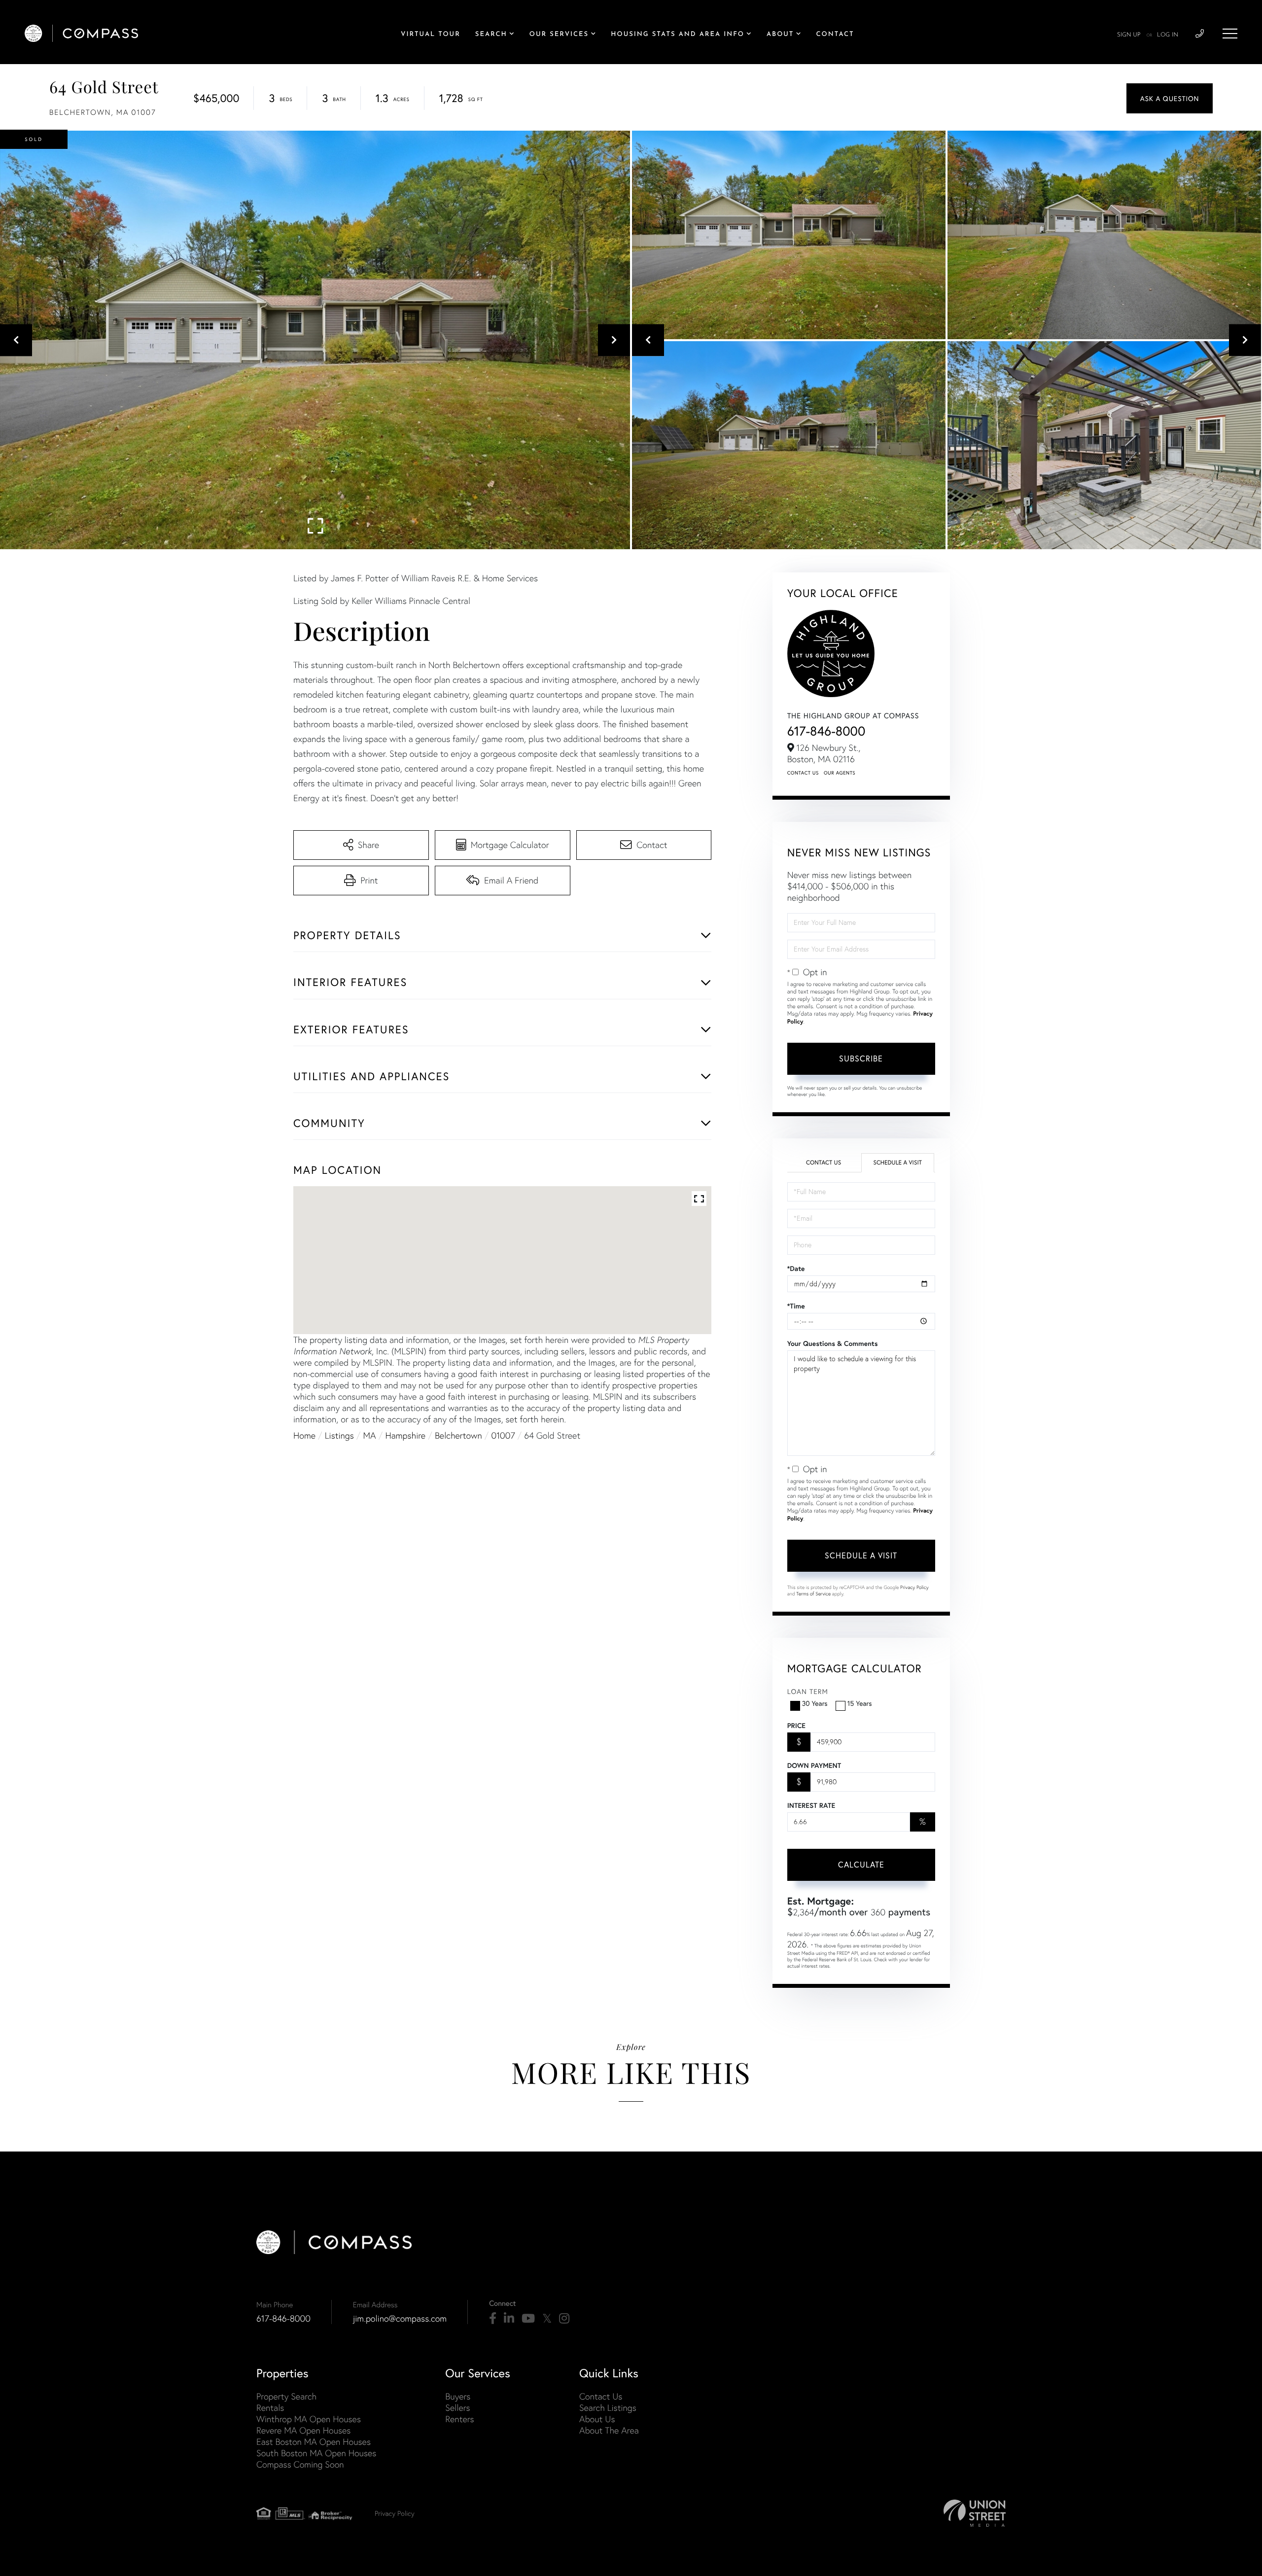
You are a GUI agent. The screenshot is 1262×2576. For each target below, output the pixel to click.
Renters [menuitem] (459, 2419)
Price (796, 1726)
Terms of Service (813, 1594)
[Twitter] (547, 2319)
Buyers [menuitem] (458, 2396)
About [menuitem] (780, 35)
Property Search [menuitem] (286, 2396)
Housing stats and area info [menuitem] (678, 35)
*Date (796, 1269)
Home (304, 1435)
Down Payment (814, 1765)
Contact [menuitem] (835, 35)
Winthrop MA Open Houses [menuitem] (309, 2419)
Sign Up (1129, 35)
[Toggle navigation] (1230, 34)
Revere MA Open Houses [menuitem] (303, 2430)
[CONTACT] (1170, 98)
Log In (1168, 35)
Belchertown (458, 1435)
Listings (339, 1435)
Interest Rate (811, 1805)
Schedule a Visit (897, 1163)
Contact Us (803, 773)
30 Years (815, 1703)
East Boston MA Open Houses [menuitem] (314, 2442)
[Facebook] (493, 2319)
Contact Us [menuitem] (601, 2396)
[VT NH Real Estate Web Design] (975, 2513)
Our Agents (840, 773)
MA (370, 1435)
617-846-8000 (826, 731)
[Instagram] (564, 2319)
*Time (796, 1306)
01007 (503, 1435)
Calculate (861, 1864)
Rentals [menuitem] (270, 2408)
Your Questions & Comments (833, 1343)
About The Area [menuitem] (609, 2430)
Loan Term (808, 1691)
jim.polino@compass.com (400, 2318)
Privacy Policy (914, 1587)
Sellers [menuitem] (457, 2408)
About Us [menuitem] (597, 2419)
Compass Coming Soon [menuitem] (300, 2464)
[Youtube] (528, 2319)
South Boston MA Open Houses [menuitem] (316, 2453)
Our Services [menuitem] (559, 35)
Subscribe (861, 1058)
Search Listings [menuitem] (608, 2408)
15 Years (860, 1703)
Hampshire (405, 1435)
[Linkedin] (509, 2319)
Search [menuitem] (491, 35)
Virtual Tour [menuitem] (431, 35)
